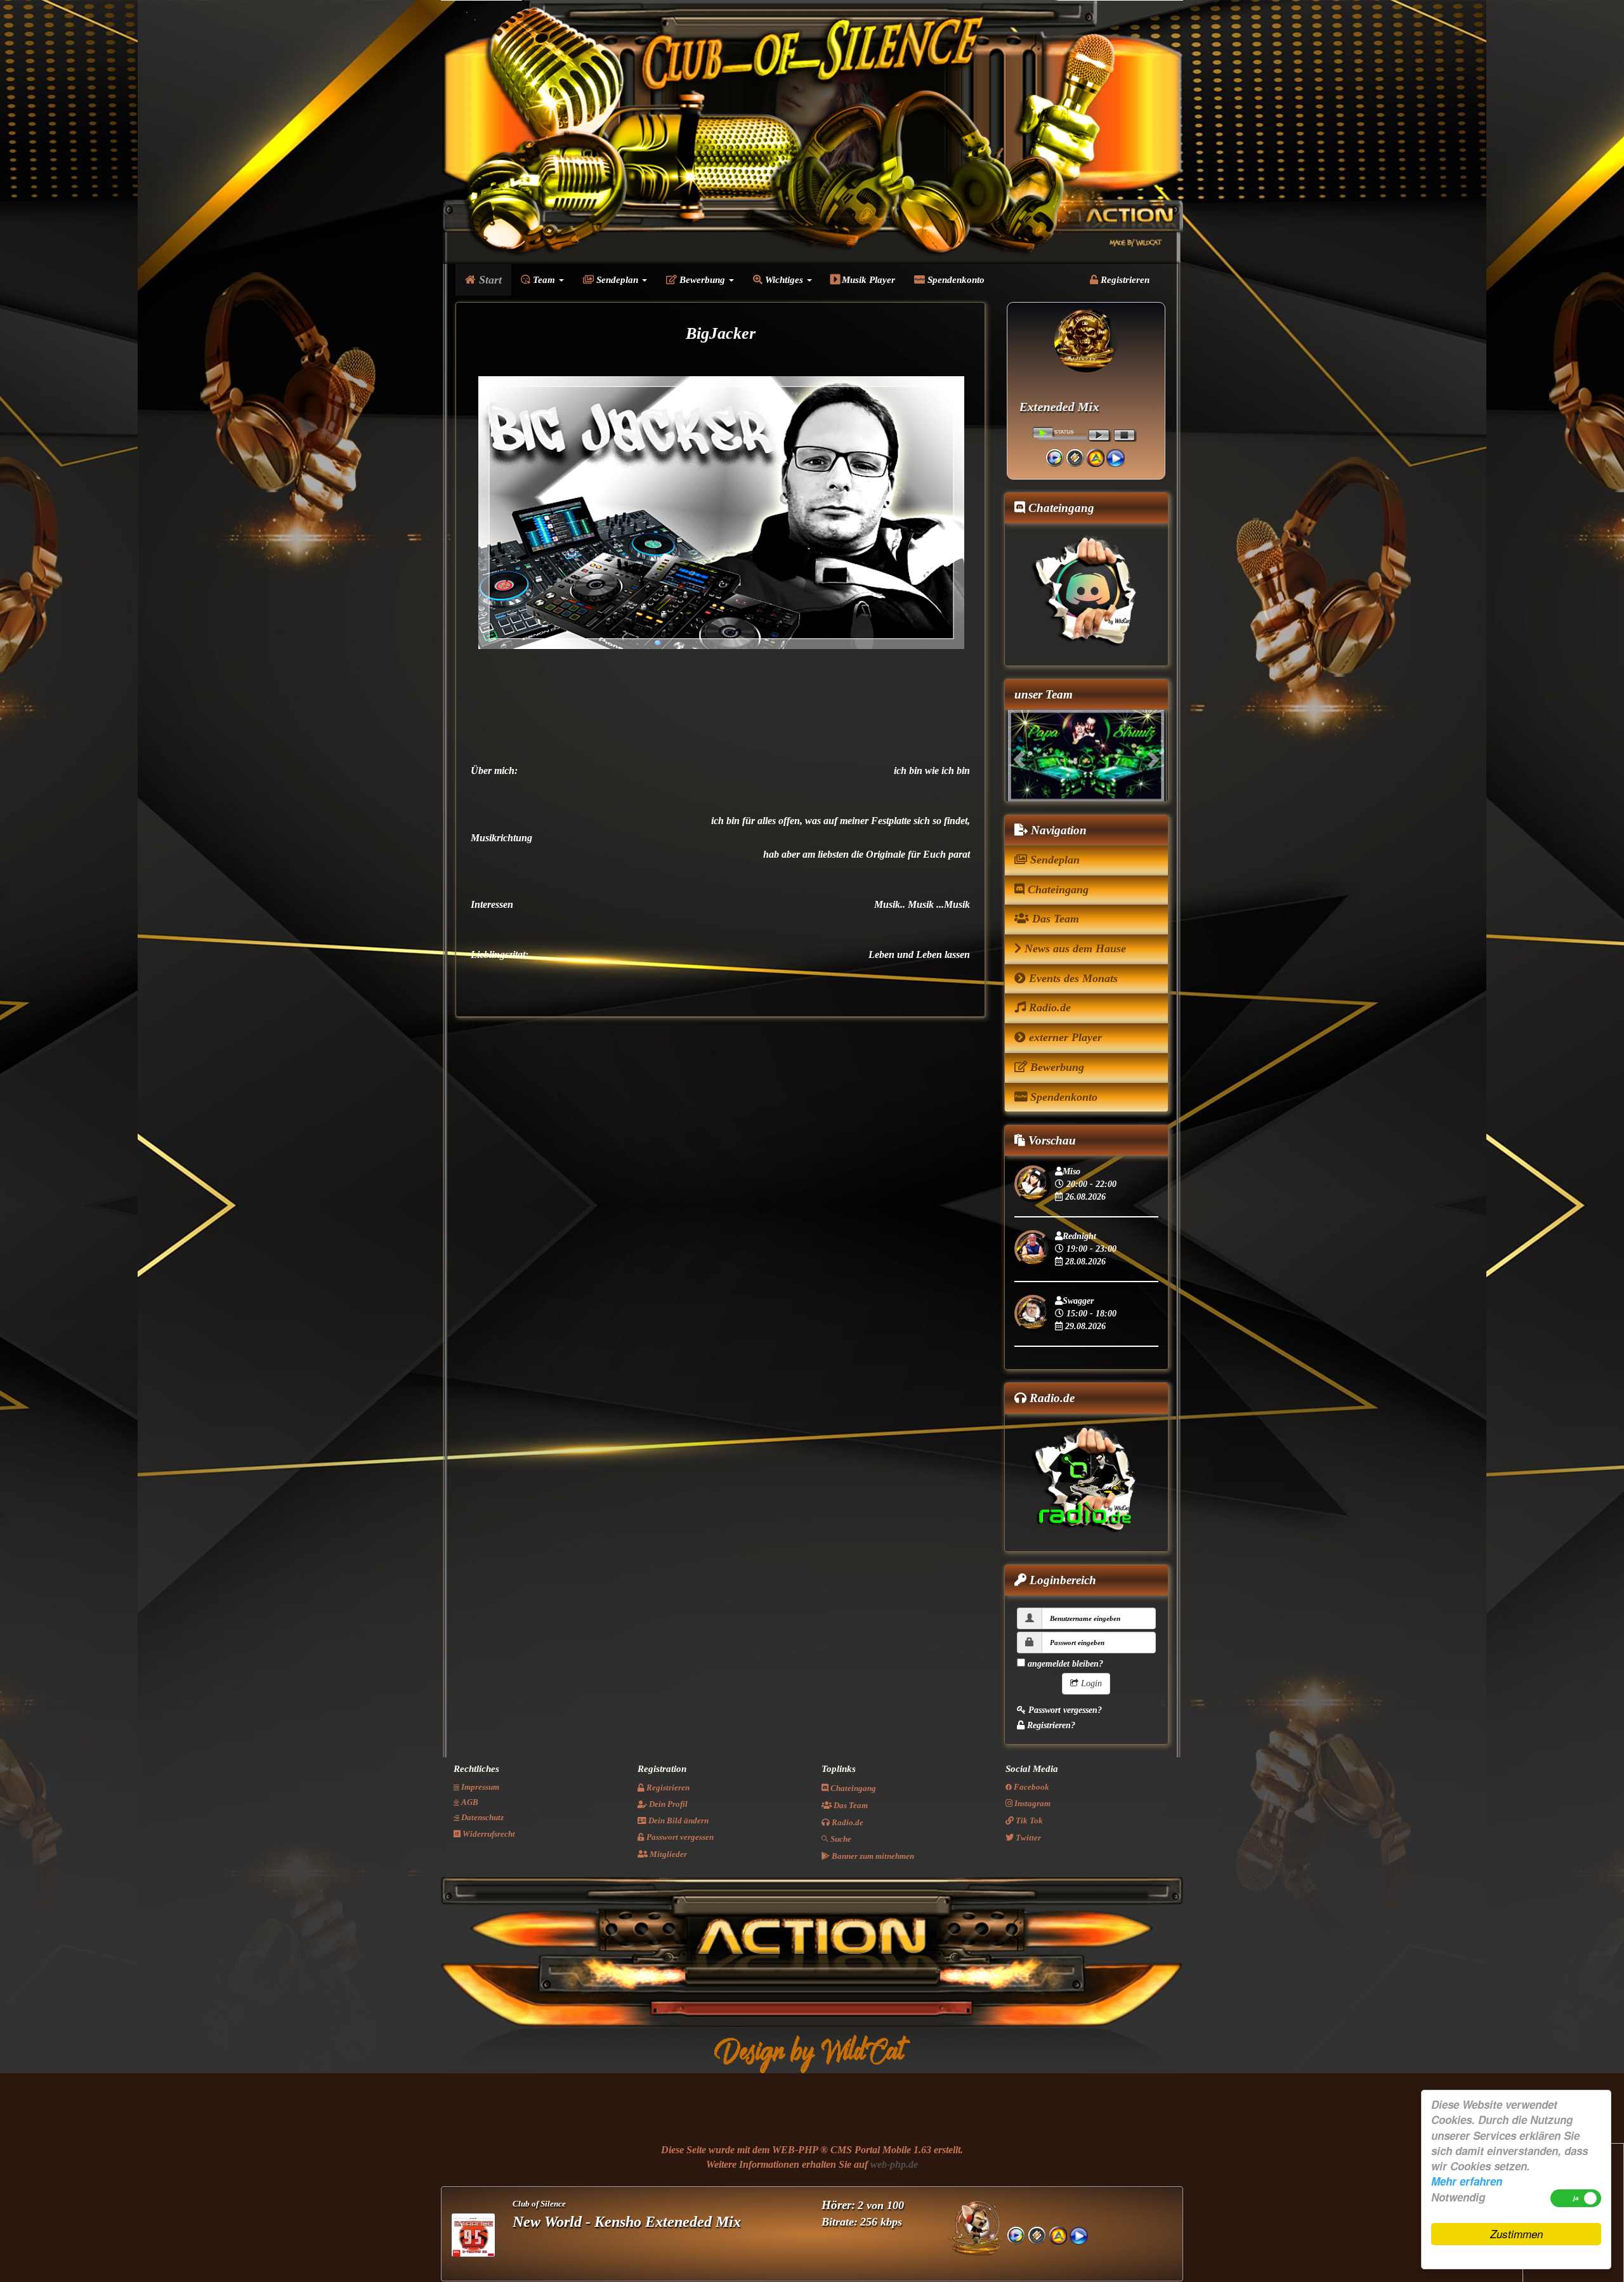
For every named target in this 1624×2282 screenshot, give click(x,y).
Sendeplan (617, 280)
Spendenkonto (955, 280)
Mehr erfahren (1467, 2181)
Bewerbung (702, 280)
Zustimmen (1516, 2234)
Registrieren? (1050, 1725)
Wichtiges (784, 280)
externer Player (1064, 1038)
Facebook (1031, 1787)
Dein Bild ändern (678, 1821)
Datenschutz (481, 1818)
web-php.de (894, 2165)
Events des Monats (1072, 978)
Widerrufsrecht (488, 1834)
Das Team (1054, 919)
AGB (469, 1803)
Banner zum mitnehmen (872, 1857)
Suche (840, 1839)
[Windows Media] (1055, 457)
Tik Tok (1028, 1821)
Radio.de (1048, 1008)
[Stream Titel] (1116, 457)
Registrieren (1124, 280)
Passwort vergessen (679, 1838)
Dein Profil (667, 1805)
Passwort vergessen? (1064, 1710)
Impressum (479, 1787)
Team (544, 280)
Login (1090, 1683)
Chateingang (1057, 889)
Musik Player (867, 280)
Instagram (1031, 1804)
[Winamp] (1075, 457)
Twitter (1027, 1838)
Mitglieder (667, 1855)
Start (489, 280)
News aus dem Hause (1074, 949)
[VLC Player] (1095, 457)
